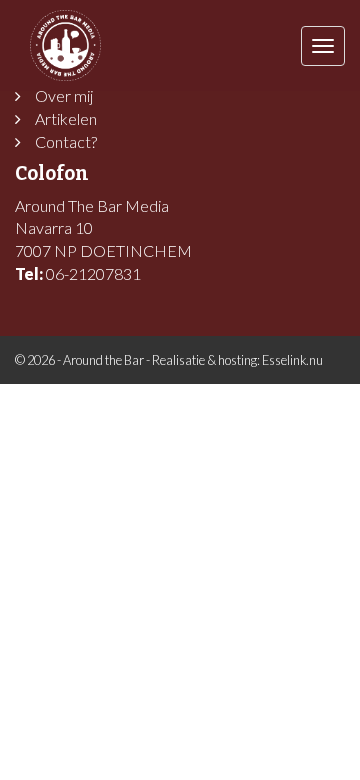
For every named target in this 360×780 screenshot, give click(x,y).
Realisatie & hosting (204, 360)
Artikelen (66, 118)
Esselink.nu (292, 360)
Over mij (64, 95)
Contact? (66, 141)
